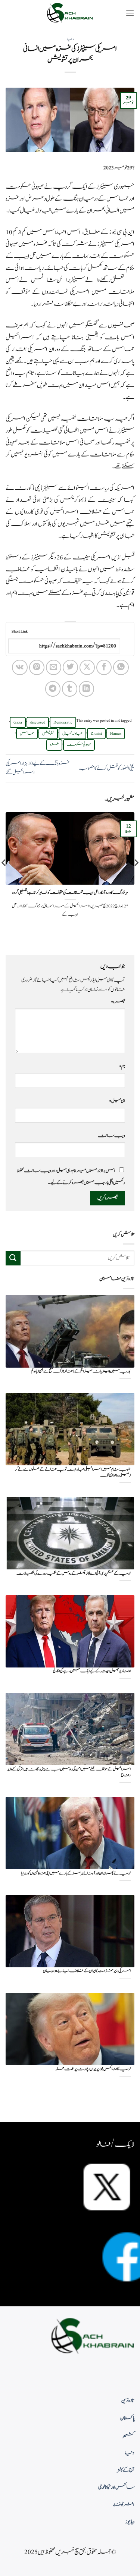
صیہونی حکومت (79, 745)
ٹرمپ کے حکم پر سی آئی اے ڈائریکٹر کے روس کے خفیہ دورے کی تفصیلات (74, 1574)
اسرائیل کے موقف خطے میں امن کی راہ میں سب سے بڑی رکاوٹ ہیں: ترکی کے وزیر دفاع (69, 1772)
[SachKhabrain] (70, 13)
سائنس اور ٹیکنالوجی (116, 2487)
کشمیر (129, 2435)
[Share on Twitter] (70, 667)
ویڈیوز (130, 2522)
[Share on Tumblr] (70, 689)
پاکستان (127, 2418)
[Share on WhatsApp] (121, 667)
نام (122, 1066)
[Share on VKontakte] (20, 667)
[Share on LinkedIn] (86, 689)
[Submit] (13, 1258)
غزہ (54, 745)
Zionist (96, 734)
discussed (38, 722)
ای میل (117, 1101)
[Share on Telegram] (53, 689)
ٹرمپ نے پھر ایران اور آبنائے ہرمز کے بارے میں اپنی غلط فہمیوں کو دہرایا (76, 1874)
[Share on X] (87, 667)
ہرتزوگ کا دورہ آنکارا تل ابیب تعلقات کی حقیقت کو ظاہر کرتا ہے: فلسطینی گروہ (70, 893)
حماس (27, 734)
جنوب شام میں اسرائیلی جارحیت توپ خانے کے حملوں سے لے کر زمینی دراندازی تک (73, 1473)
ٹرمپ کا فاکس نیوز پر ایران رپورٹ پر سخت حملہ (93, 2069)
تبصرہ (118, 1002)
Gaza (18, 722)
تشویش (48, 734)
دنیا (70, 39)
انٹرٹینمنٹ (124, 2505)
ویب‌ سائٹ (111, 1136)
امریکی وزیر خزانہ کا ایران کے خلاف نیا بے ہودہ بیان (87, 1971)
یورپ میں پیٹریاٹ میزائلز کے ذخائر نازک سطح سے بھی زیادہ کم (81, 1372)
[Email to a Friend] (54, 667)
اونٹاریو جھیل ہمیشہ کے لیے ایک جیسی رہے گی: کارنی (92, 1671)
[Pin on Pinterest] (37, 667)
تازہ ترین (128, 2401)
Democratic (63, 722)
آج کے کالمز (126, 2470)
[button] (130, 13)
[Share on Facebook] (104, 667)
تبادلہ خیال (72, 734)
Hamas (116, 734)
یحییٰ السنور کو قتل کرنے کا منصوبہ (107, 768)
